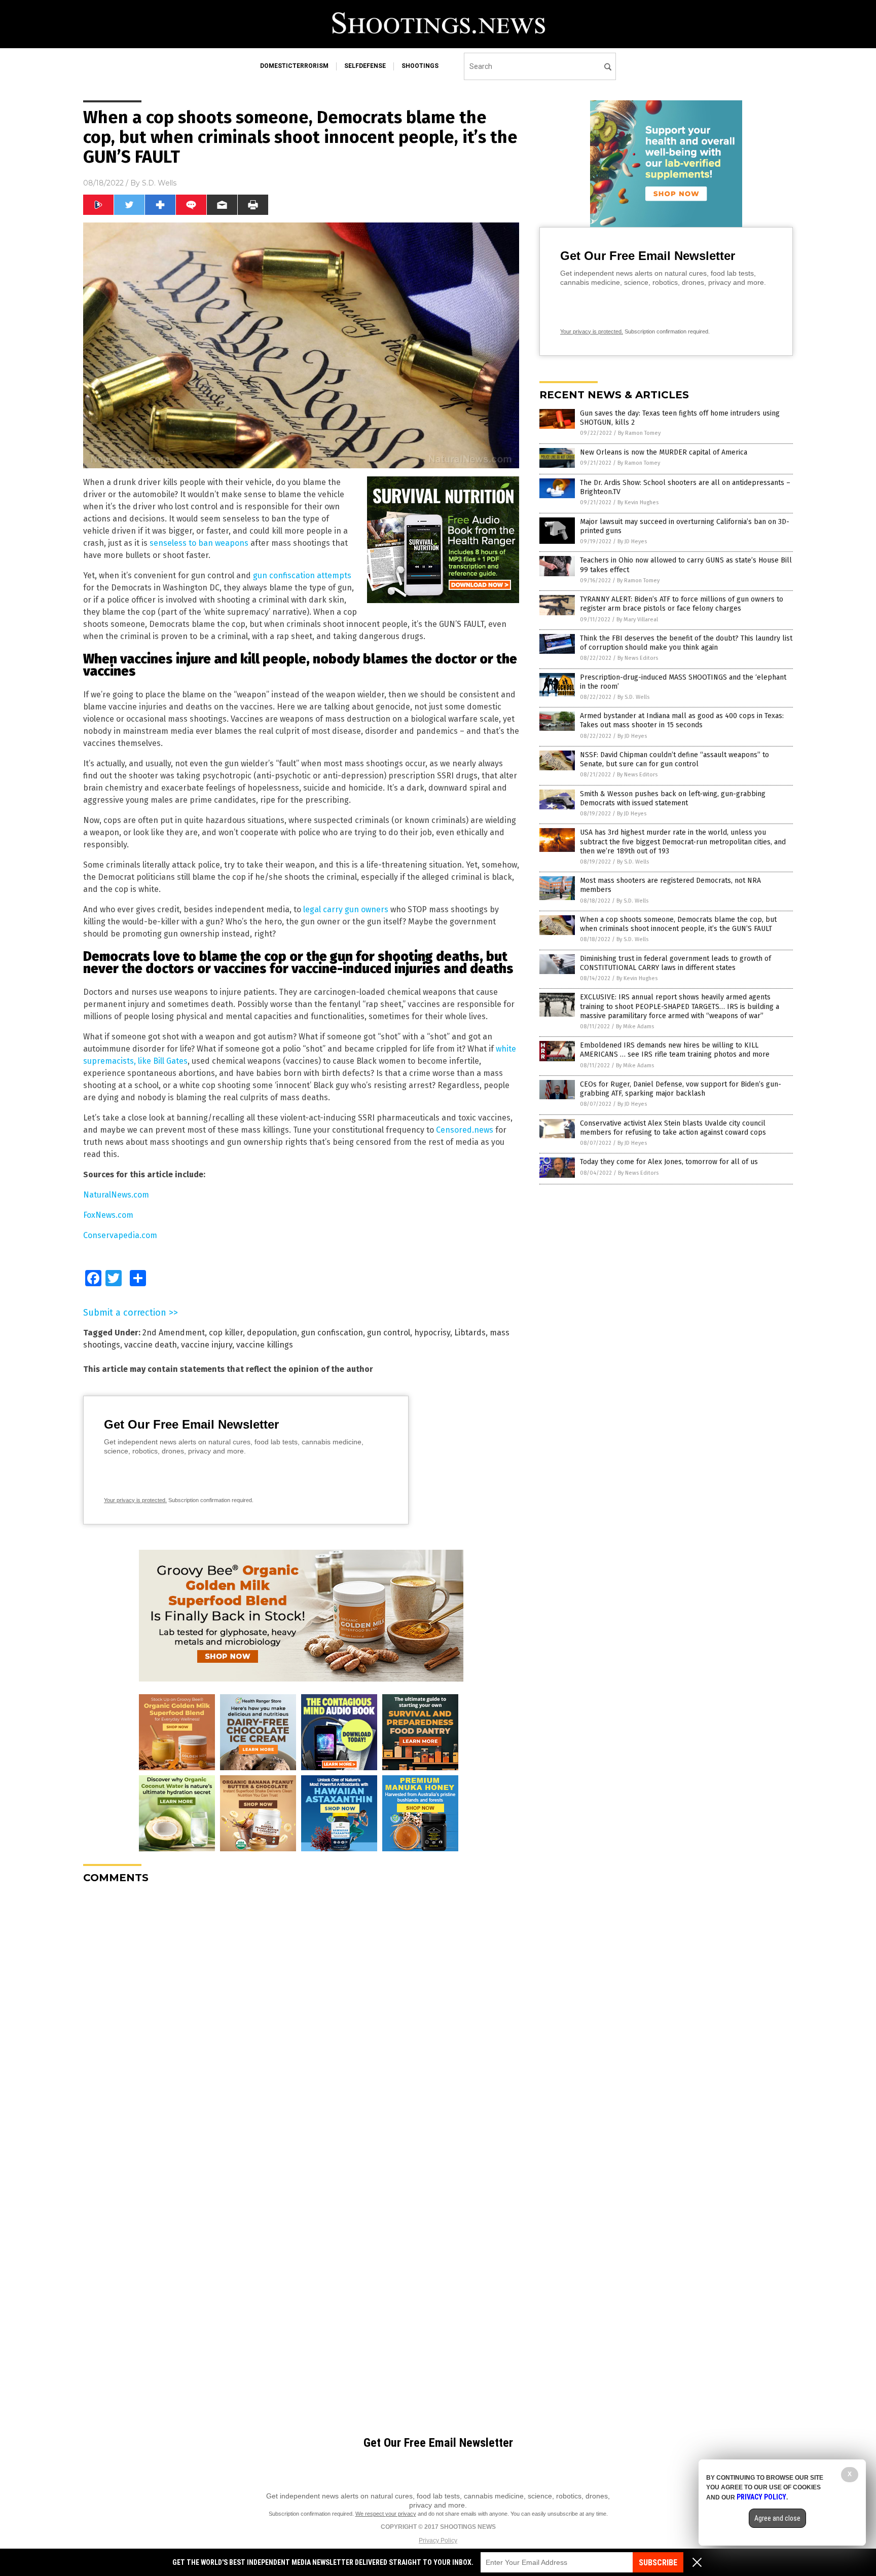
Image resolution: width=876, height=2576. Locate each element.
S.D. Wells (159, 183)
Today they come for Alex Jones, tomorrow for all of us (669, 1162)
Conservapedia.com (120, 1235)
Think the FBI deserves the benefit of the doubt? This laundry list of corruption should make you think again (686, 643)
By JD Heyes (632, 542)
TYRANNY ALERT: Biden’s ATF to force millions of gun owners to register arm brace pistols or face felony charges (682, 604)
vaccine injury (207, 1345)
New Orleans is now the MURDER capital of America (664, 452)
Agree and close (777, 2518)
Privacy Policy (438, 2541)
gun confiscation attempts (302, 575)
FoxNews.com (108, 1215)
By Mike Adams (635, 1026)
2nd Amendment (174, 1333)
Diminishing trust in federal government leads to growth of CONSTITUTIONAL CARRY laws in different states (676, 963)
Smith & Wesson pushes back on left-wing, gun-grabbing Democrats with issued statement (673, 798)
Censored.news (465, 1130)
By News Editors (638, 658)
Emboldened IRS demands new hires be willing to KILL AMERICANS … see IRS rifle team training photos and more (675, 1050)
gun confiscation (332, 1333)
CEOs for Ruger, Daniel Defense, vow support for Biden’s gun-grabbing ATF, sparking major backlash (681, 1089)
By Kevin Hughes (638, 502)
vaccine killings (265, 1345)
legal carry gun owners (346, 909)
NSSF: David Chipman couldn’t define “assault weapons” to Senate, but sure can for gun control (674, 759)
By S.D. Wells (633, 697)
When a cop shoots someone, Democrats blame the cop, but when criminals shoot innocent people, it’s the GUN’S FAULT (678, 924)
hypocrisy (432, 1333)
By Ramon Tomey (639, 433)
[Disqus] (301, 2019)
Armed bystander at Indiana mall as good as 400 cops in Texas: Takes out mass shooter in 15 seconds (682, 720)
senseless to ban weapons (199, 543)
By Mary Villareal (637, 620)
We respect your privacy (386, 2514)
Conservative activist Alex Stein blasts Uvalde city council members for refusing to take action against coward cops (673, 1128)
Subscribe (658, 2563)
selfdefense (365, 66)
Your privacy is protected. (135, 1500)
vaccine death (151, 1345)
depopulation (272, 1333)
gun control (389, 1333)
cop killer (226, 1333)
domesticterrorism (294, 66)
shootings (420, 66)
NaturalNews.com (116, 1195)
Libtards (470, 1333)
